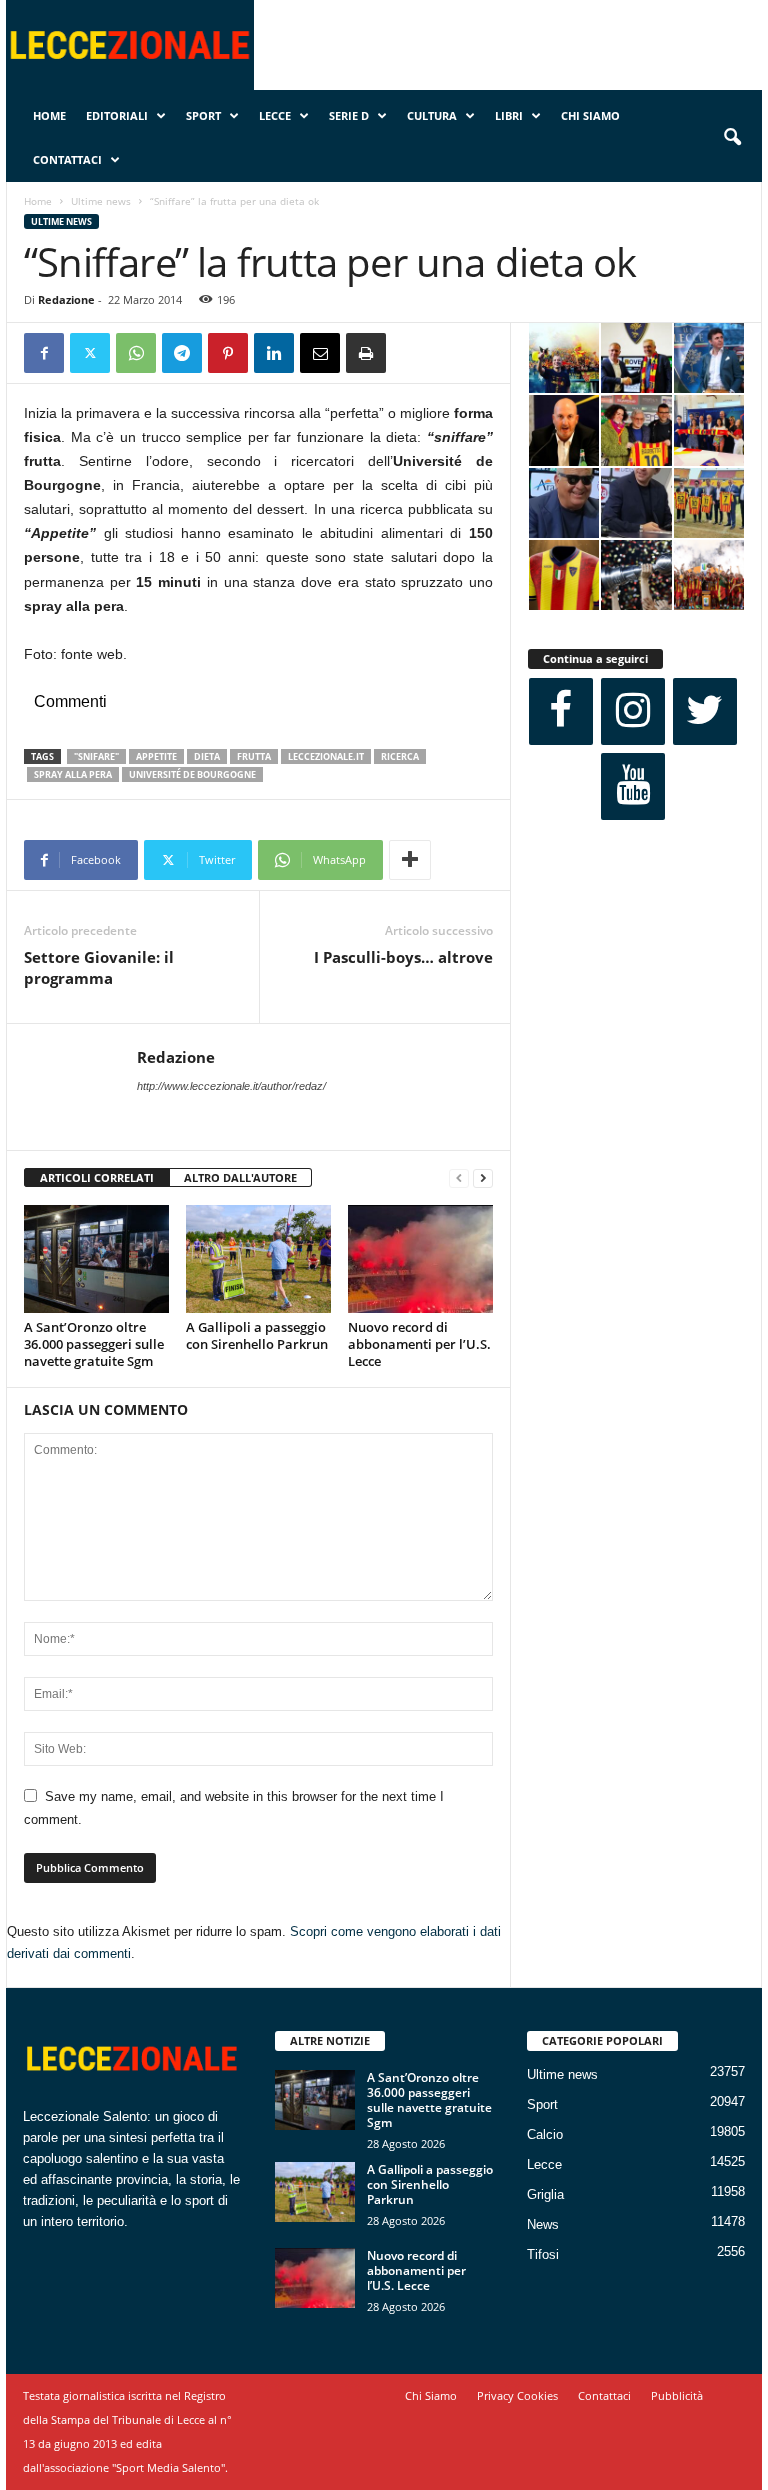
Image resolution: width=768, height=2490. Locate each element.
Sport (203, 115)
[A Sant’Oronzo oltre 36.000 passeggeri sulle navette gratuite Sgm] (96, 1259)
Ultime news (101, 201)
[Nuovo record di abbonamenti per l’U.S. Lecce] (420, 1259)
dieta (207, 756)
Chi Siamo (590, 115)
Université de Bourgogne (192, 774)
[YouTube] (633, 786)
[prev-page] (459, 1178)
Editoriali (117, 115)
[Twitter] (90, 353)
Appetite (156, 756)
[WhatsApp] (136, 353)
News (543, 2224)
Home (49, 115)
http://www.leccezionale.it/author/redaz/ (231, 1086)
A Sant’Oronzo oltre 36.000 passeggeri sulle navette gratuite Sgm (94, 1344)
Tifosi (543, 2254)
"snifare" (96, 756)
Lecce (275, 115)
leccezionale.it (326, 756)
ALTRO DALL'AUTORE (240, 1177)
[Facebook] (44, 353)
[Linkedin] (274, 353)
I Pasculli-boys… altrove (403, 957)
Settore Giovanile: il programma (99, 967)
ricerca (400, 756)
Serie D (349, 115)
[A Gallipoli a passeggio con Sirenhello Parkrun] (258, 1259)
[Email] (320, 353)
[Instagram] (633, 711)
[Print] (366, 353)
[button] (732, 138)
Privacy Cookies (517, 2395)
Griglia (545, 2194)
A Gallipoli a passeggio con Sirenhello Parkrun (257, 1335)
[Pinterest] (228, 353)
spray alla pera (73, 774)
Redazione (66, 299)
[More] (410, 860)
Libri (509, 115)
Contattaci (67, 159)
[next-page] (483, 1178)
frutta (254, 756)
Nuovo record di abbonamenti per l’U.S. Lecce (419, 1344)
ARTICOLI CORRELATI (97, 1177)
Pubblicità (677, 2395)
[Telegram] (182, 353)
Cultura (432, 115)
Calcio (545, 2134)
